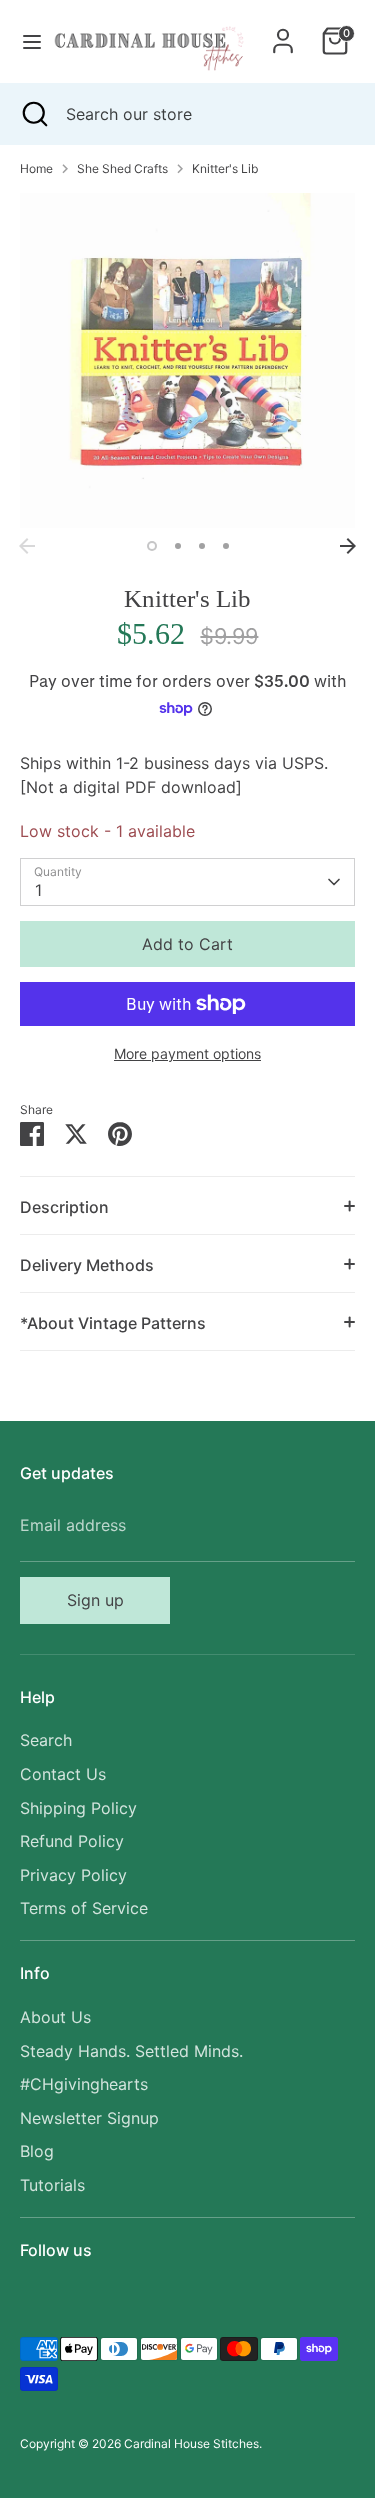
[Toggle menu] (25, 41)
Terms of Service (84, 1908)
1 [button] (152, 546)
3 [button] (202, 546)
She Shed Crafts (122, 168)
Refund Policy (72, 1841)
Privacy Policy (73, 1875)
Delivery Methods (87, 1265)
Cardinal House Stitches (191, 2443)
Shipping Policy (78, 1808)
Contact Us (63, 1774)
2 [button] (178, 546)
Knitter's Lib (225, 168)
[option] (187, 360)
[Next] (348, 546)
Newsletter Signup (89, 2118)
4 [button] (226, 546)
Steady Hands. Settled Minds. (131, 2051)
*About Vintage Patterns (113, 1323)
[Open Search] (33, 114)
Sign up (95, 1600)
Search (46, 1740)
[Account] (283, 33)
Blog (37, 2151)
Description (64, 1207)
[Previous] (27, 546)
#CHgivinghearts (84, 2084)
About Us (55, 2017)
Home (36, 168)
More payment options (187, 1053)
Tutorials (52, 2185)
